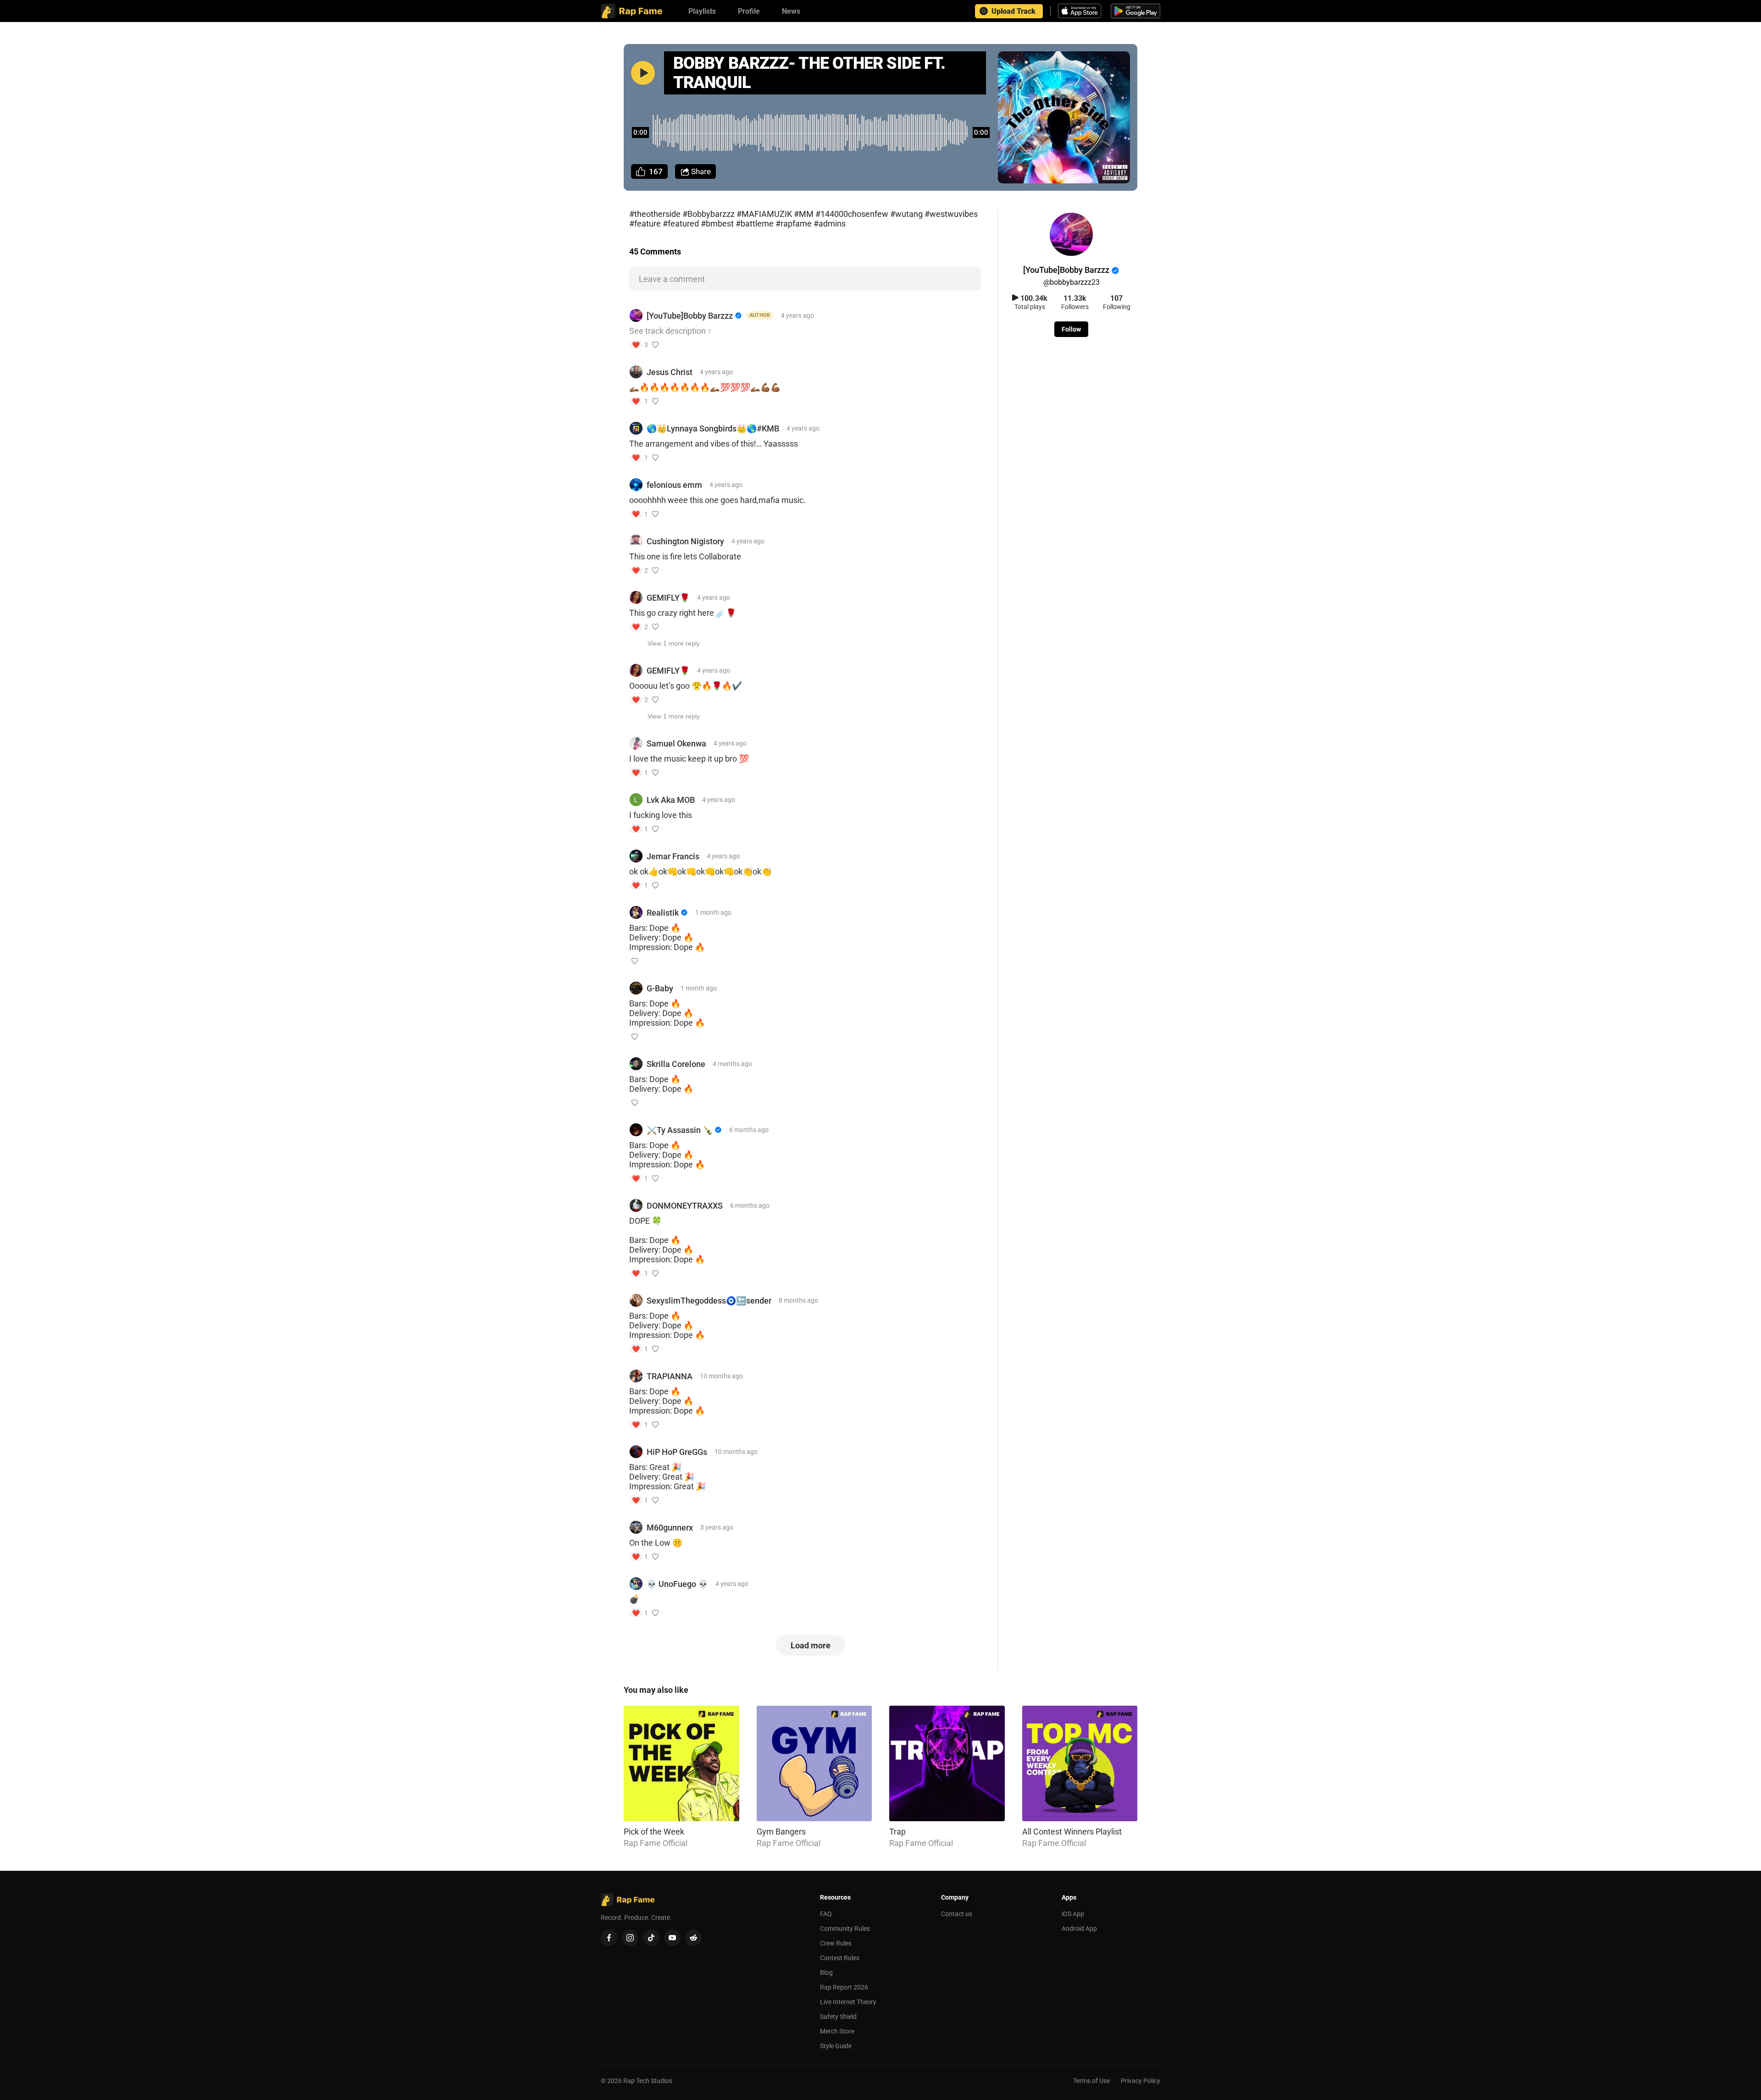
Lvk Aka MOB (671, 800)
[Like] (655, 345)
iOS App (1073, 1914)
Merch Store (837, 2031)
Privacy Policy (1141, 2081)
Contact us (957, 1914)
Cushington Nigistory (685, 541)
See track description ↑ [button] (670, 331)
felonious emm (674, 485)
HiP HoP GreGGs (677, 1452)
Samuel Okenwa (676, 743)
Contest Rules (840, 1958)
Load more (811, 1645)
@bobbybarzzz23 (1072, 282)
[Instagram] (630, 1938)
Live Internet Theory (848, 2002)
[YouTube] (672, 1938)
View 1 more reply (674, 643)
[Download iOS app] (1081, 11)
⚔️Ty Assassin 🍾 (680, 1130)
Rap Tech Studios (648, 2081)
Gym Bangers (781, 1832)
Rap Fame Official (656, 1843)
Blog (826, 1973)
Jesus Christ (670, 372)
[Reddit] (693, 1938)
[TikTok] (651, 1938)
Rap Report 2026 (844, 1987)
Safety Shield (838, 2017)
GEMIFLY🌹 (668, 598)
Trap (897, 1832)
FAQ (826, 1914)
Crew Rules (836, 1943)
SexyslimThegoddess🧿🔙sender (709, 1301)
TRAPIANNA (670, 1376)
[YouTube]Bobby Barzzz (690, 316)
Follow (1071, 329)
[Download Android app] (1135, 11)
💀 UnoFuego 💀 (677, 1584)
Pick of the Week (654, 1832)
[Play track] (643, 73)
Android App (1079, 1929)
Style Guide (836, 2046)
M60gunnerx (670, 1528)
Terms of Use (1091, 2081)
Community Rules (845, 1929)
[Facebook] (609, 1938)
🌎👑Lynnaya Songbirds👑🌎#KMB (713, 428)
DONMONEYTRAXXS (685, 1206)
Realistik (663, 913)
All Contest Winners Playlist (1072, 1832)
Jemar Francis (673, 856)
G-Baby (660, 988)
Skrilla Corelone (676, 1064)
